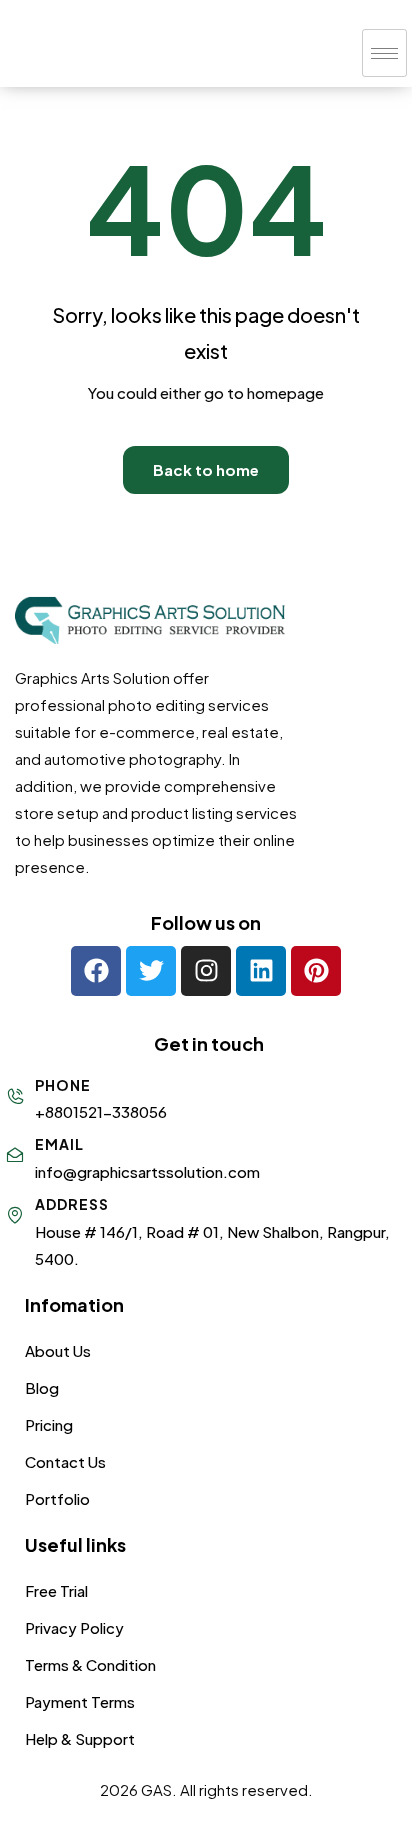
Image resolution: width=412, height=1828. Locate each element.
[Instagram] (206, 971)
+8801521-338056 (101, 1111)
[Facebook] (96, 971)
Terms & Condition (90, 1664)
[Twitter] (151, 971)
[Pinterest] (316, 971)
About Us (58, 1350)
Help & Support (80, 1738)
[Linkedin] (261, 971)
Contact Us (65, 1461)
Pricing (49, 1424)
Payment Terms (80, 1701)
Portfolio (57, 1498)
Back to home (206, 469)
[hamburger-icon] (384, 53)
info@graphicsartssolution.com (147, 1171)
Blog (42, 1387)
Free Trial (56, 1590)
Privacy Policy (74, 1627)
